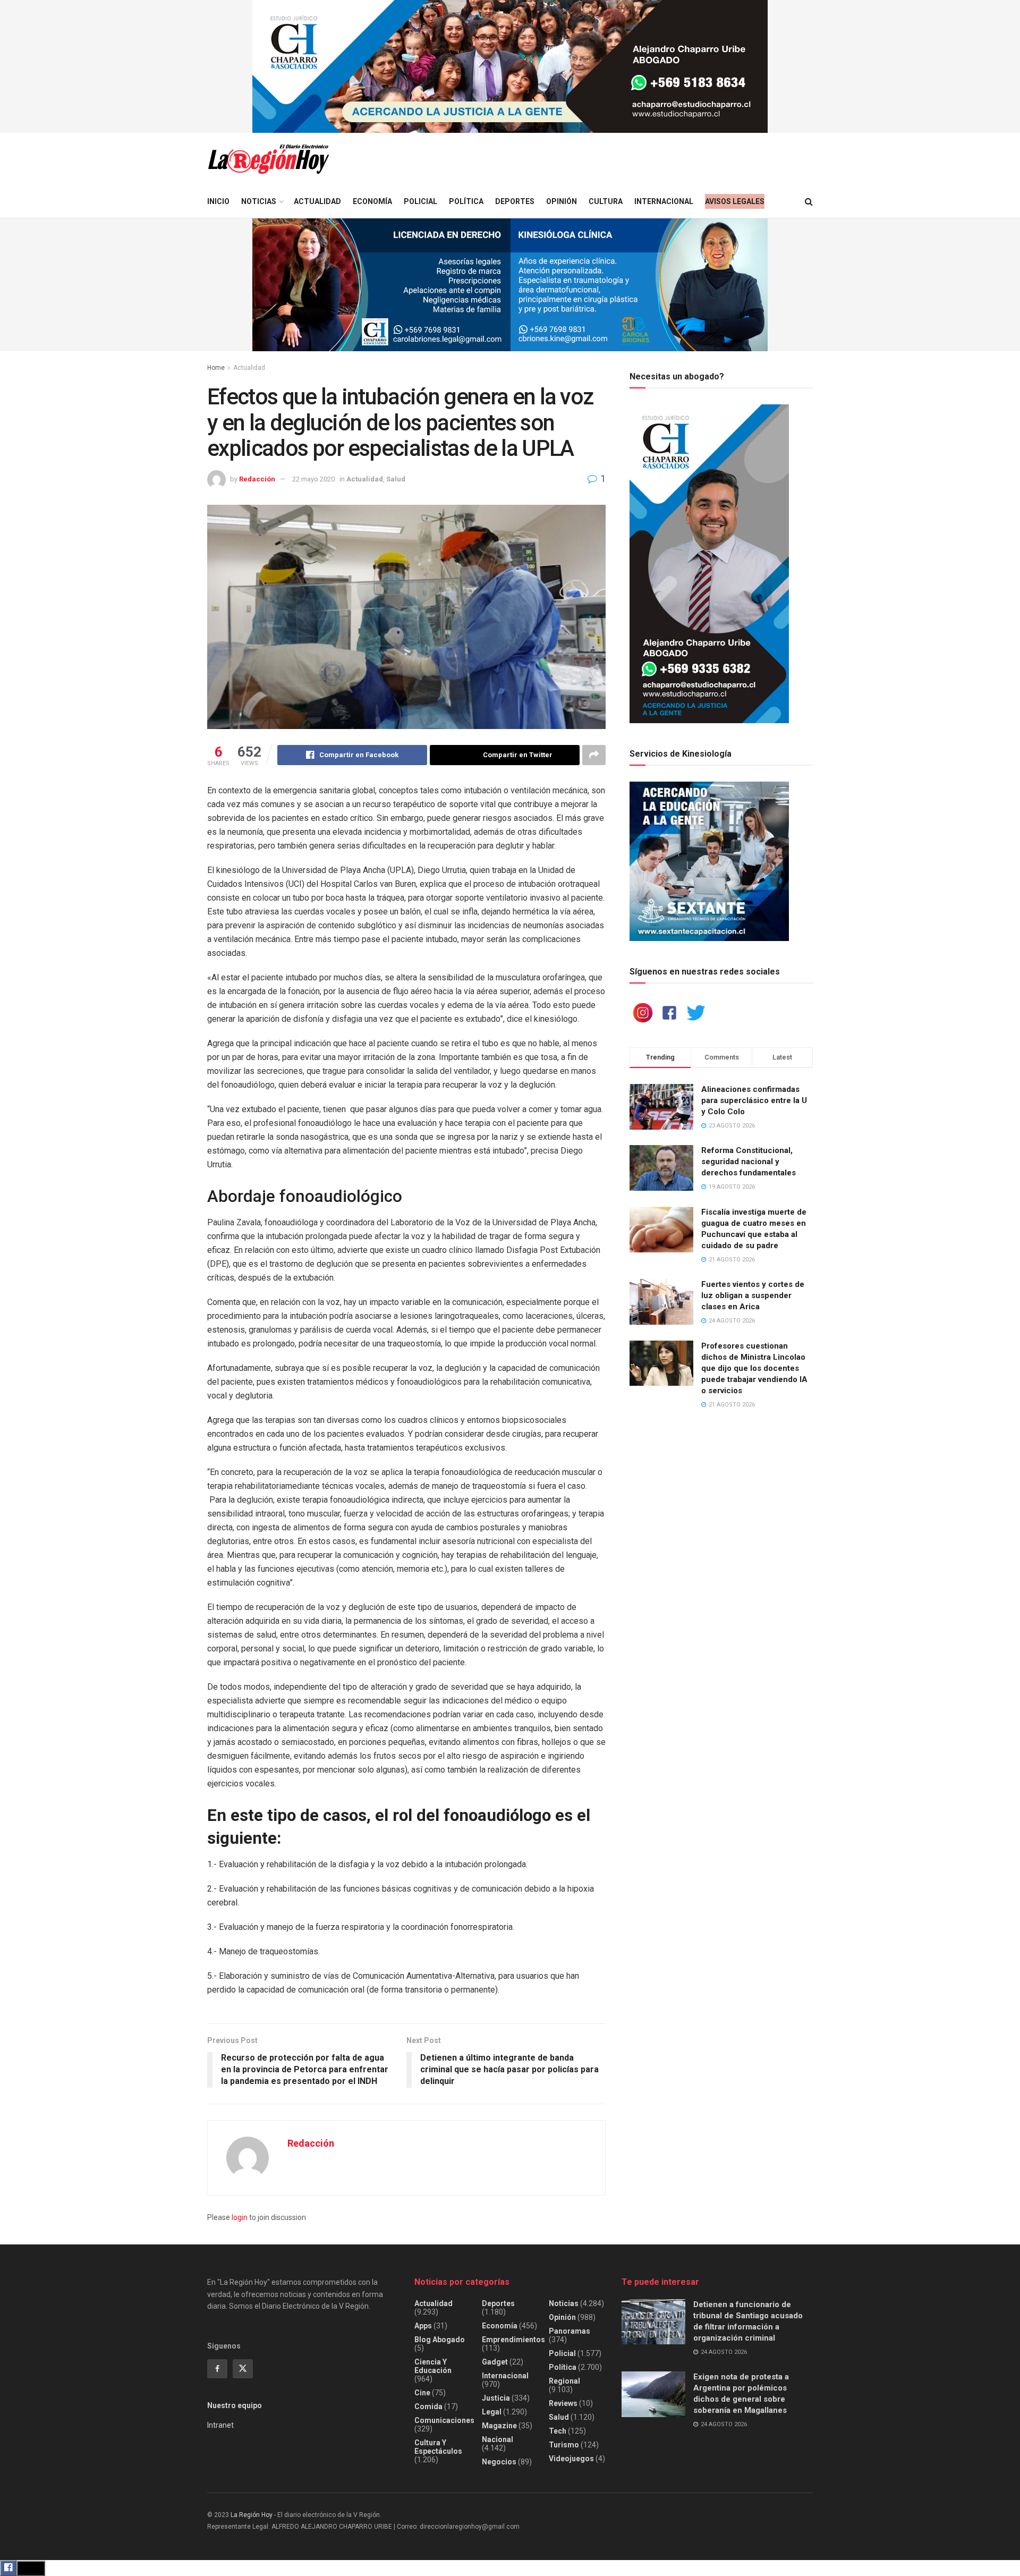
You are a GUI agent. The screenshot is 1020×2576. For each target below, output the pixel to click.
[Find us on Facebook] (217, 2369)
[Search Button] (809, 202)
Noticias (259, 201)
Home (216, 368)
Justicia (496, 2398)
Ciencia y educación (433, 2366)
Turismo (564, 2445)
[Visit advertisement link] (510, 66)
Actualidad (317, 201)
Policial (420, 201)
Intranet (220, 2425)
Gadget (495, 2362)
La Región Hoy (252, 2515)
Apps (423, 2326)
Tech (558, 2431)
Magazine (499, 2426)
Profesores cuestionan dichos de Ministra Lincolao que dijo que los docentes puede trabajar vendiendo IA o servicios (754, 1368)
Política (466, 201)
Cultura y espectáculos (438, 2447)
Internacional (664, 201)
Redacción (257, 479)
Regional (564, 2381)
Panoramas (569, 2331)
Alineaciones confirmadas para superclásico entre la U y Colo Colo (754, 1100)
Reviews (563, 2403)
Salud (396, 479)
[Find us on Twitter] (243, 2369)
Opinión (562, 201)
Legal (492, 2412)
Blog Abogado (440, 2340)
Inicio (218, 201)
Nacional (498, 2439)
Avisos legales (735, 201)
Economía (372, 201)
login (240, 2217)
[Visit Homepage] (268, 159)
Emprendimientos (513, 2340)
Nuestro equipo (235, 2405)
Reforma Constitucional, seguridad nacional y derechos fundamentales (749, 1162)
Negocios (499, 2462)
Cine (422, 2393)
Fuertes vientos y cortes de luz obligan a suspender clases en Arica (753, 1295)
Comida (428, 2406)
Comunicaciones (444, 2420)
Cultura (606, 201)
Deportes (515, 201)
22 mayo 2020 (313, 479)
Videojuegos (571, 2459)
